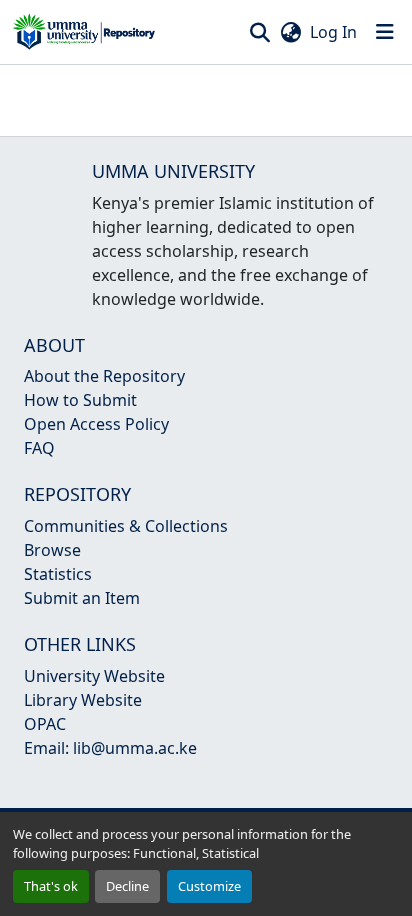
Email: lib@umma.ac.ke (110, 748)
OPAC (45, 724)
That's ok (51, 886)
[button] (84, 32)
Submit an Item (82, 598)
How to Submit (80, 400)
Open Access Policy (96, 424)
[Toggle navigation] (385, 32)
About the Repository (104, 376)
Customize (209, 886)
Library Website (83, 700)
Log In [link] (333, 32)
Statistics (58, 574)
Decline (127, 886)
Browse (52, 550)
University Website (94, 676)
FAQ (39, 448)
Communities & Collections (126, 526)
